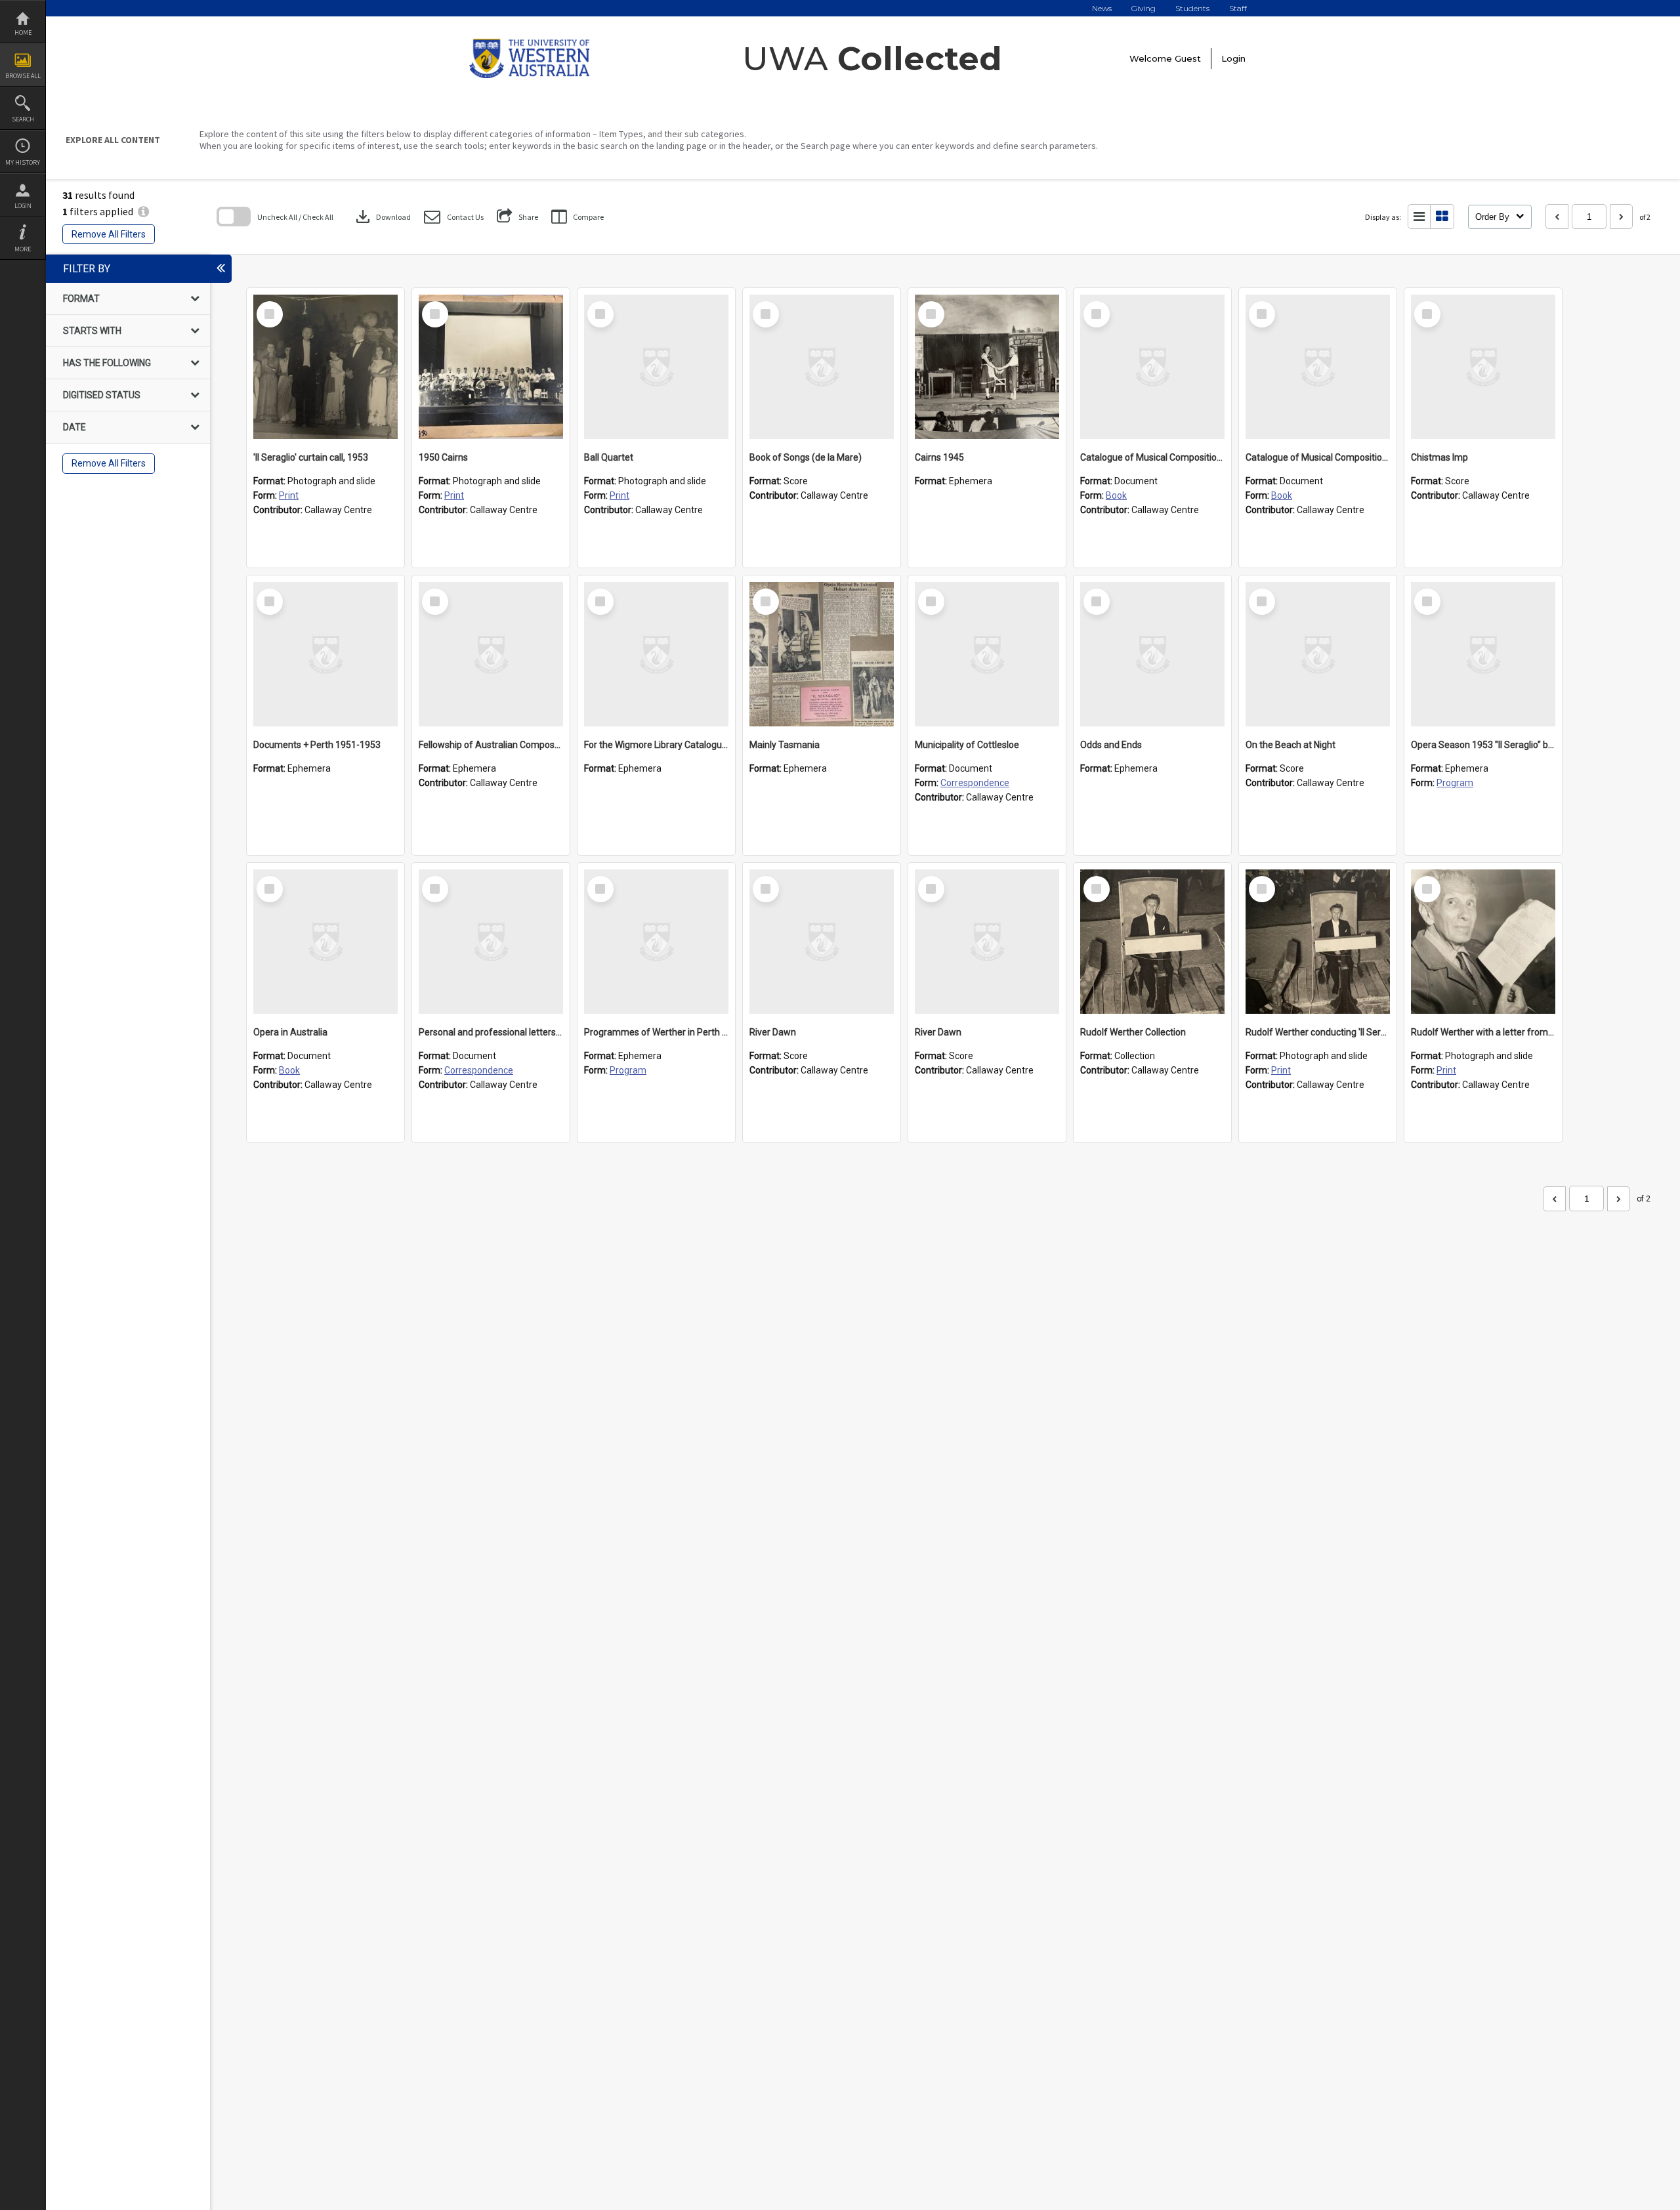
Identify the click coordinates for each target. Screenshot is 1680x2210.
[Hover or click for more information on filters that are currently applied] (143, 211)
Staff (1238, 8)
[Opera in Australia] (325, 942)
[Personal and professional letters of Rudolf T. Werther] (491, 942)
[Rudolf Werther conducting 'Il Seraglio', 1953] (1318, 942)
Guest (1188, 58)
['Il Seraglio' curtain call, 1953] (325, 367)
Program (1455, 783)
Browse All (23, 76)
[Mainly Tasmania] (822, 654)
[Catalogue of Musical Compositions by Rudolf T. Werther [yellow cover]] (1318, 367)
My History (23, 162)
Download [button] (382, 217)
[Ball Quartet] (656, 367)
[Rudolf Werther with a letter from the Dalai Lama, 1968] (1483, 942)
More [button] (23, 249)
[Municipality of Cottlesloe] (987, 654)
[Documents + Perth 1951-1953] (325, 654)
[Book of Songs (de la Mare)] (822, 367)
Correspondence (975, 783)
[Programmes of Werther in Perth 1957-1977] (656, 942)
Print (289, 495)
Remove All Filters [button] (109, 234)
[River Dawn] (822, 942)
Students (1192, 8)
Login (23, 206)
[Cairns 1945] (987, 367)
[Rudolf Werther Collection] (1152, 942)
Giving (1144, 8)
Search (23, 119)
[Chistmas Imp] (1483, 367)
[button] (454, 217)
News (1102, 8)
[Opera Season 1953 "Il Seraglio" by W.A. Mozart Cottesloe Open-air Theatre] (1483, 654)
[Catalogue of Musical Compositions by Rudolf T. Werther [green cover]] (1152, 367)
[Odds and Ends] (1152, 654)
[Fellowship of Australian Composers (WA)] (491, 654)
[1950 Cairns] (491, 367)
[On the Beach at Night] (1318, 654)
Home (23, 32)
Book (1116, 495)
